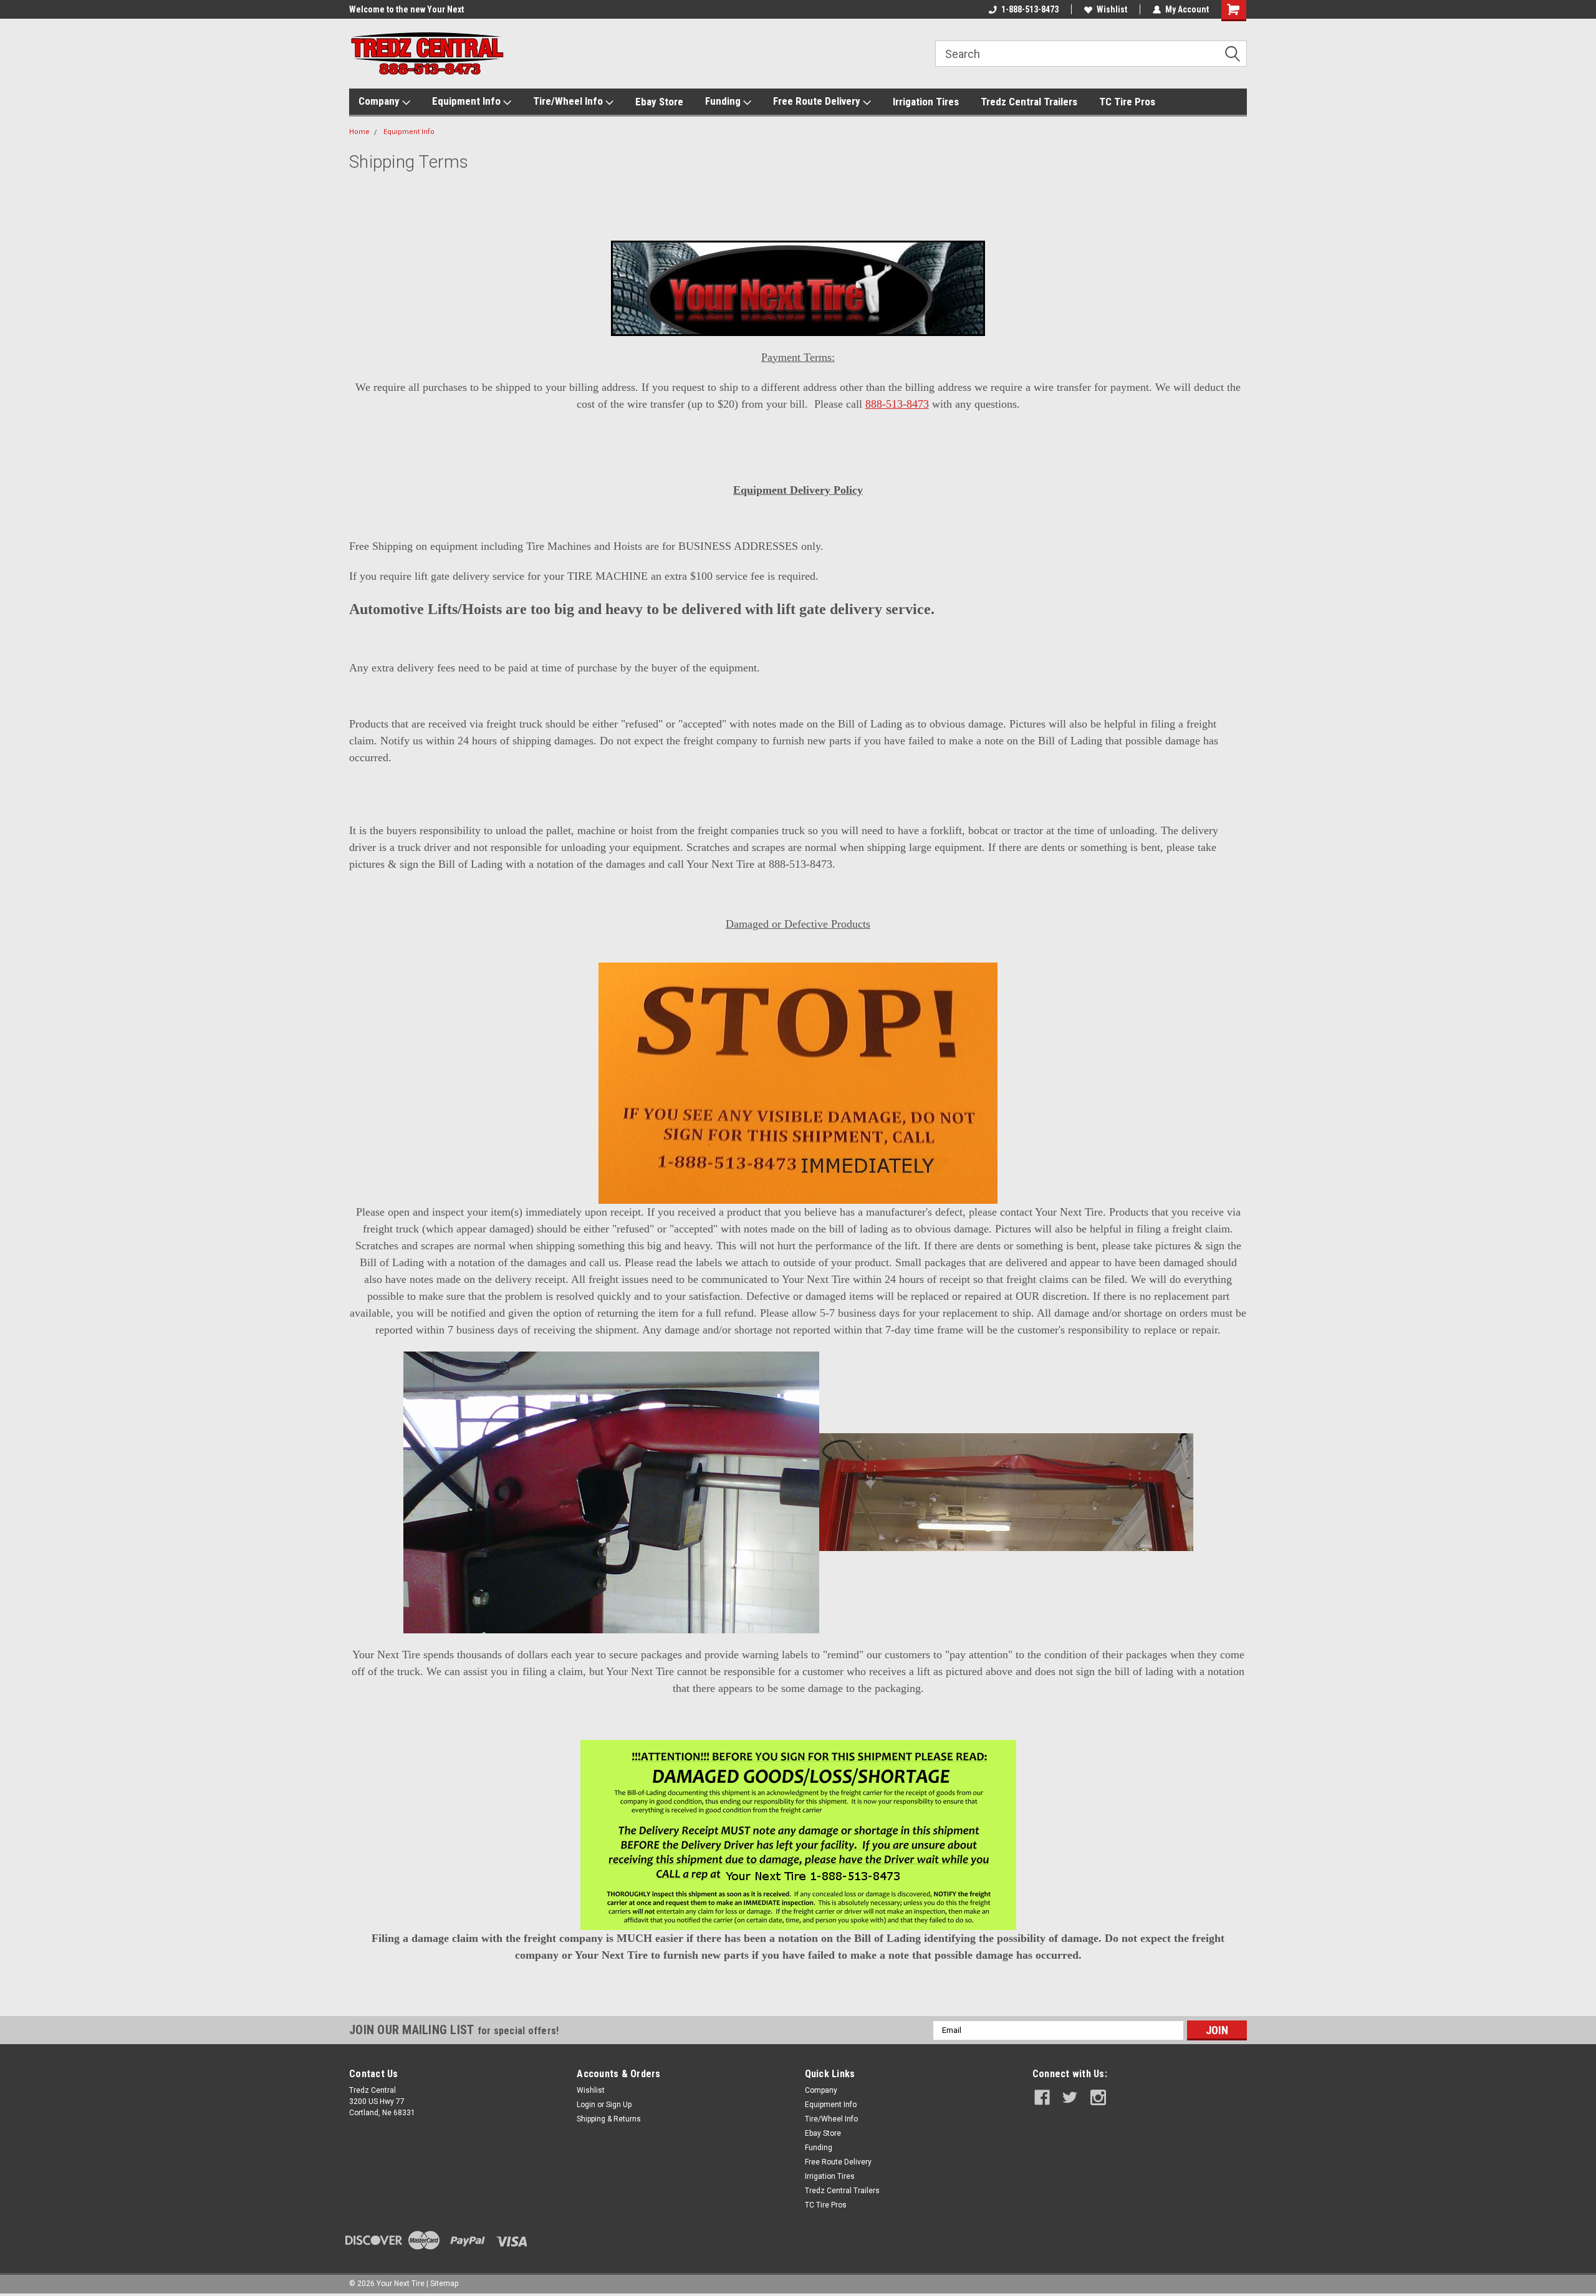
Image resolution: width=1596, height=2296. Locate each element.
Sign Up (619, 2105)
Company (380, 101)
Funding (724, 101)
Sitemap (444, 2284)
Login (586, 2105)
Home (359, 132)
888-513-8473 (897, 404)
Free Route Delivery (818, 101)
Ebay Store (659, 102)
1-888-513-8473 (1030, 9)
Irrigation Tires (926, 102)
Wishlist (1112, 9)
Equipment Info (468, 101)
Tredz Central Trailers (1029, 102)
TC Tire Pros (1127, 102)
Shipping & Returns (609, 2119)
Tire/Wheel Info (569, 101)
